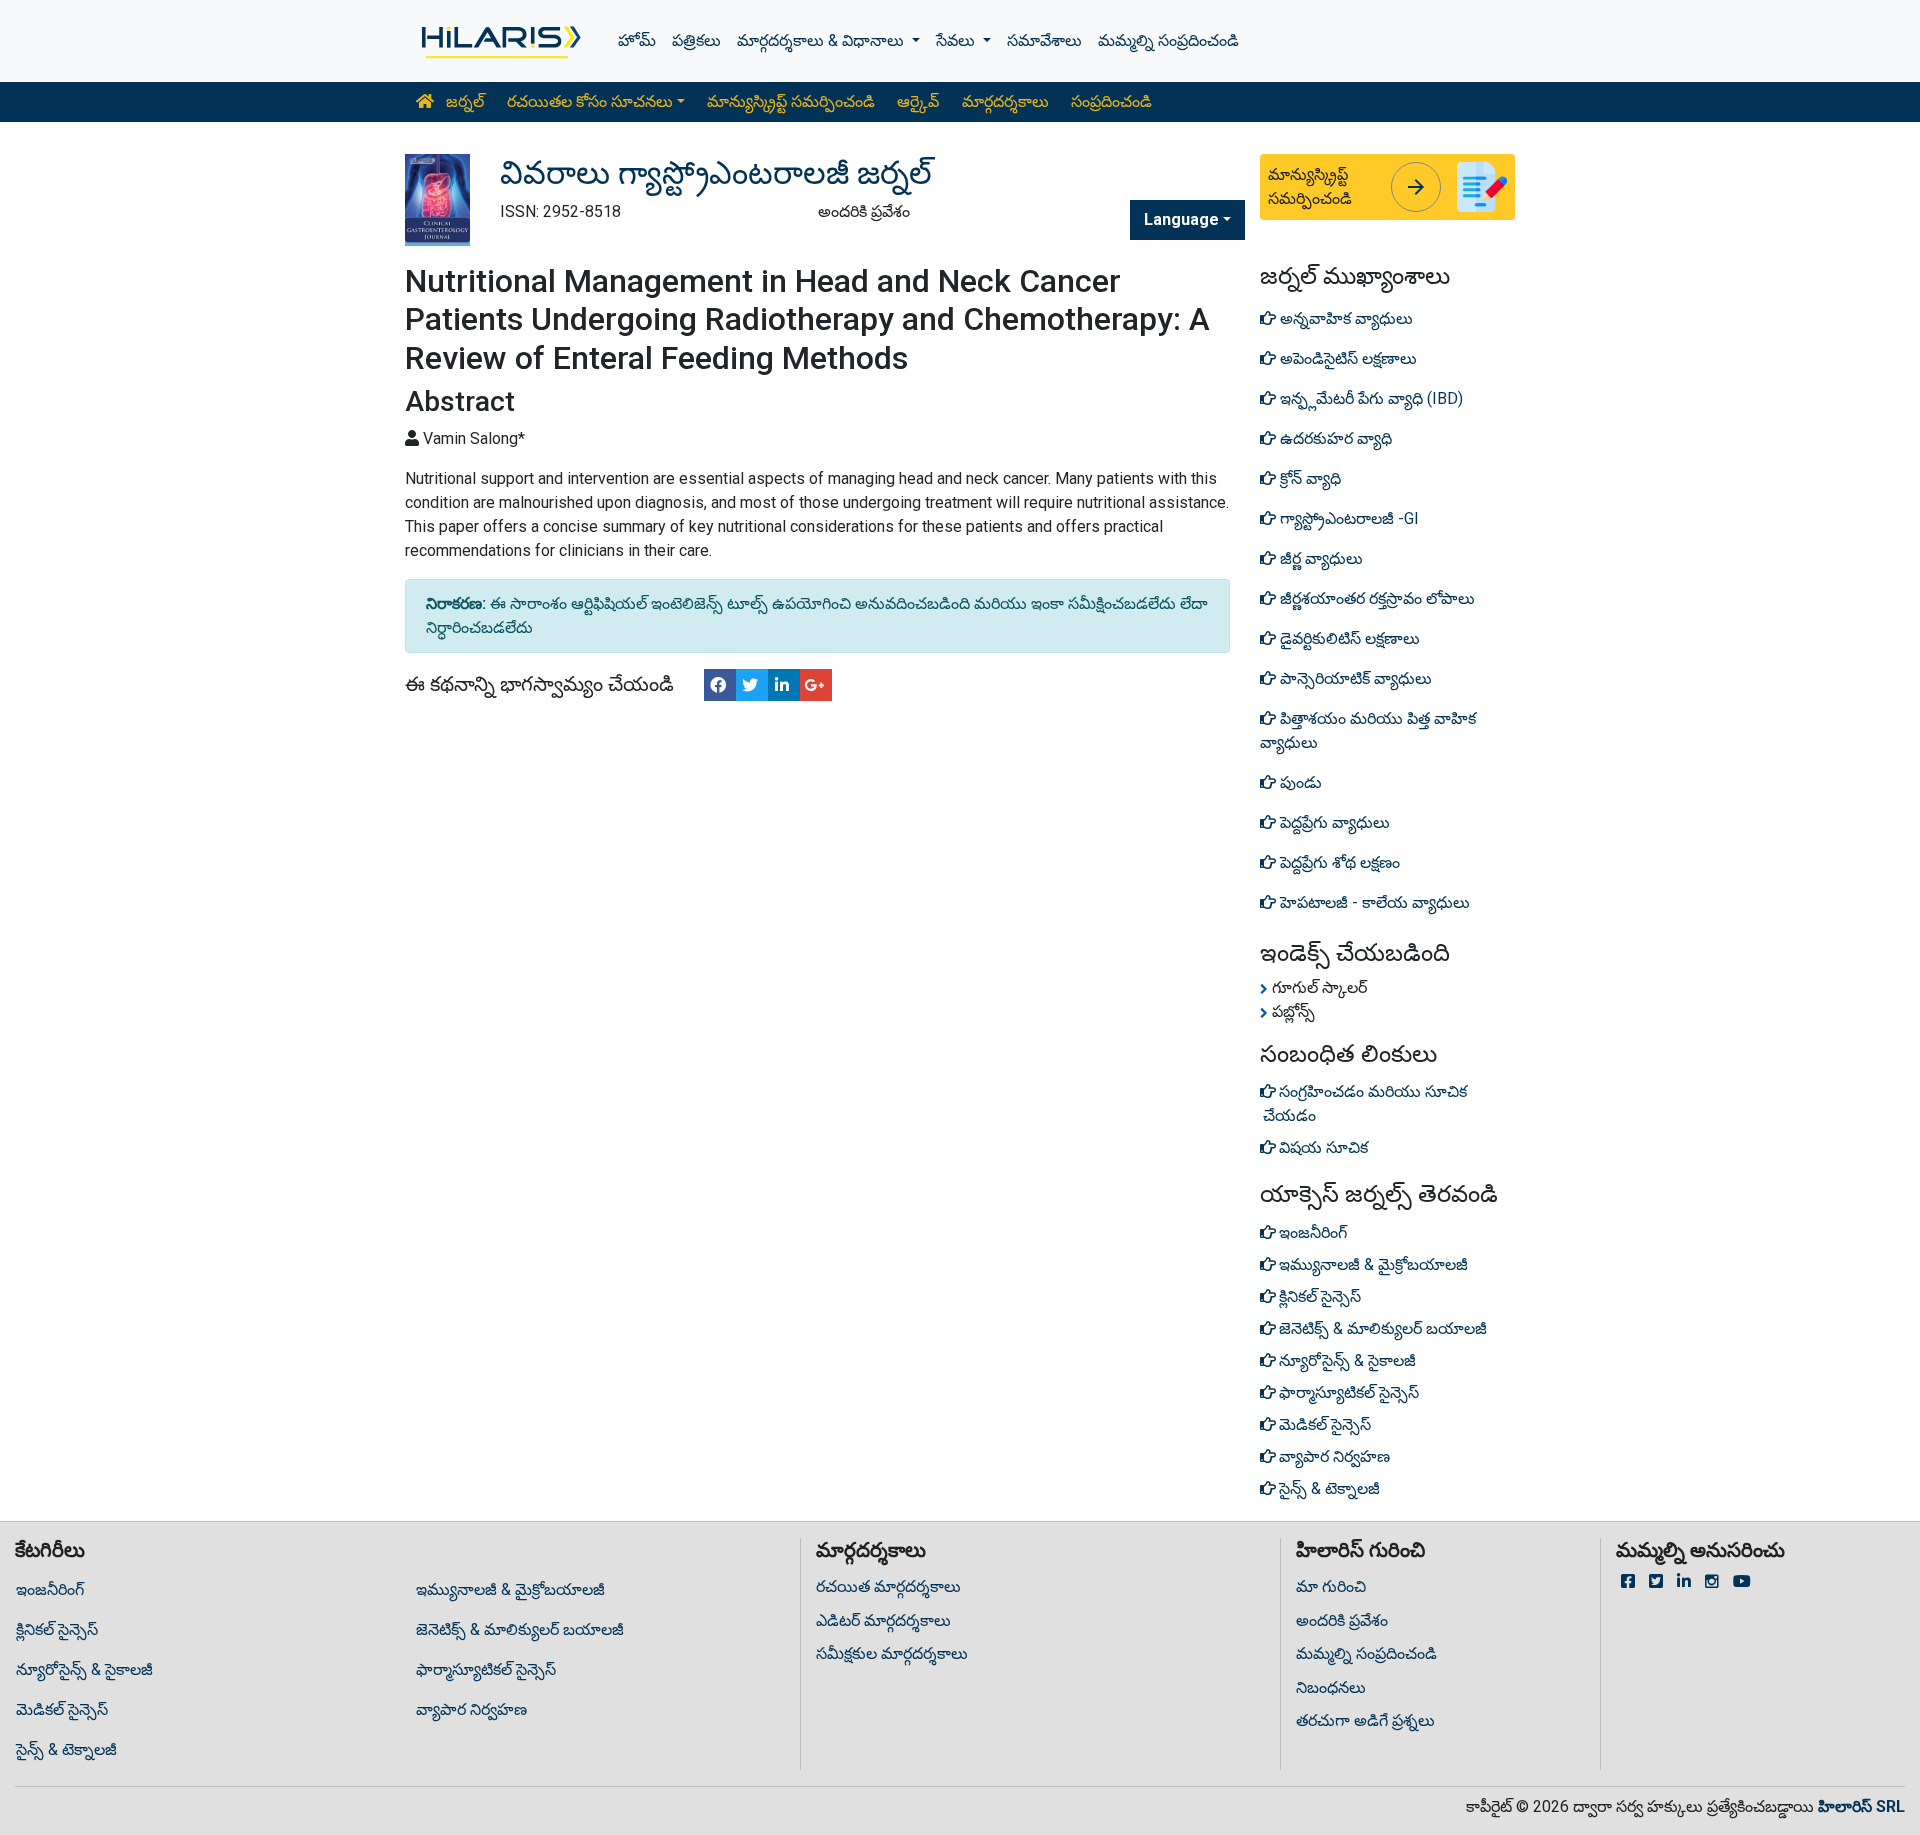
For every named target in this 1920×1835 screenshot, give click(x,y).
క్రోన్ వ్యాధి (1308, 478)
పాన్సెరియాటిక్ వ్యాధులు (1354, 678)
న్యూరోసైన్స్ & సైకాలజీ (84, 1669)
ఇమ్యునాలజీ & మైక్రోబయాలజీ (510, 1589)
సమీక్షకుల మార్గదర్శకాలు (892, 1653)
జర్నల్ (463, 101)
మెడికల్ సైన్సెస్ (62, 1709)
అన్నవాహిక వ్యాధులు (1344, 318)
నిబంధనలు (1331, 1687)
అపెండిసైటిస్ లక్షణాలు (1346, 358)
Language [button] (1181, 219)
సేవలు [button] (957, 40)
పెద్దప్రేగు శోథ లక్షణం (1338, 862)
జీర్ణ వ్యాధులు (1319, 558)
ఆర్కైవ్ (918, 101)
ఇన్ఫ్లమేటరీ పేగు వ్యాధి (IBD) (1369, 398)
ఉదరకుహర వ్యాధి (1334, 438)
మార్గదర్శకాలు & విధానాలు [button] (822, 40)
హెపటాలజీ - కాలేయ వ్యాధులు (1373, 902)
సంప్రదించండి (1111, 101)
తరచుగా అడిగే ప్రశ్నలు (1365, 1720)
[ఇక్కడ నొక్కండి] (499, 41)
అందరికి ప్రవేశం (1342, 1620)
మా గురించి (1331, 1586)
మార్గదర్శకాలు (1005, 101)
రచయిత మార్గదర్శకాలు (888, 1586)
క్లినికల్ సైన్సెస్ (57, 1629)
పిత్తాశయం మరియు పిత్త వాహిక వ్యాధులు (1368, 730)
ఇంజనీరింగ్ (50, 1589)
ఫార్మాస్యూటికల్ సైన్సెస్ (486, 1669)
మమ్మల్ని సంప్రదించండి (1168, 40)
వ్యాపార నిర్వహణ (471, 1709)
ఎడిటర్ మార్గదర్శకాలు (883, 1620)
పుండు (1299, 782)
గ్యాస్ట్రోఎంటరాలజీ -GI (1347, 518)
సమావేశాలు (1044, 40)
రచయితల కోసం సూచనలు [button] (590, 101)
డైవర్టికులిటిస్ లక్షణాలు (1348, 638)
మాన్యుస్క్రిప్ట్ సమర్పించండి (791, 101)
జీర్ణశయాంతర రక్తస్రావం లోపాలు (1375, 598)
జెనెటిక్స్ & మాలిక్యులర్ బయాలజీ (520, 1629)
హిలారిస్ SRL (1861, 1806)
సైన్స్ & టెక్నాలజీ (66, 1749)
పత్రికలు (696, 40)
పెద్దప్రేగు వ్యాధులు (1333, 822)
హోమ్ (637, 40)
